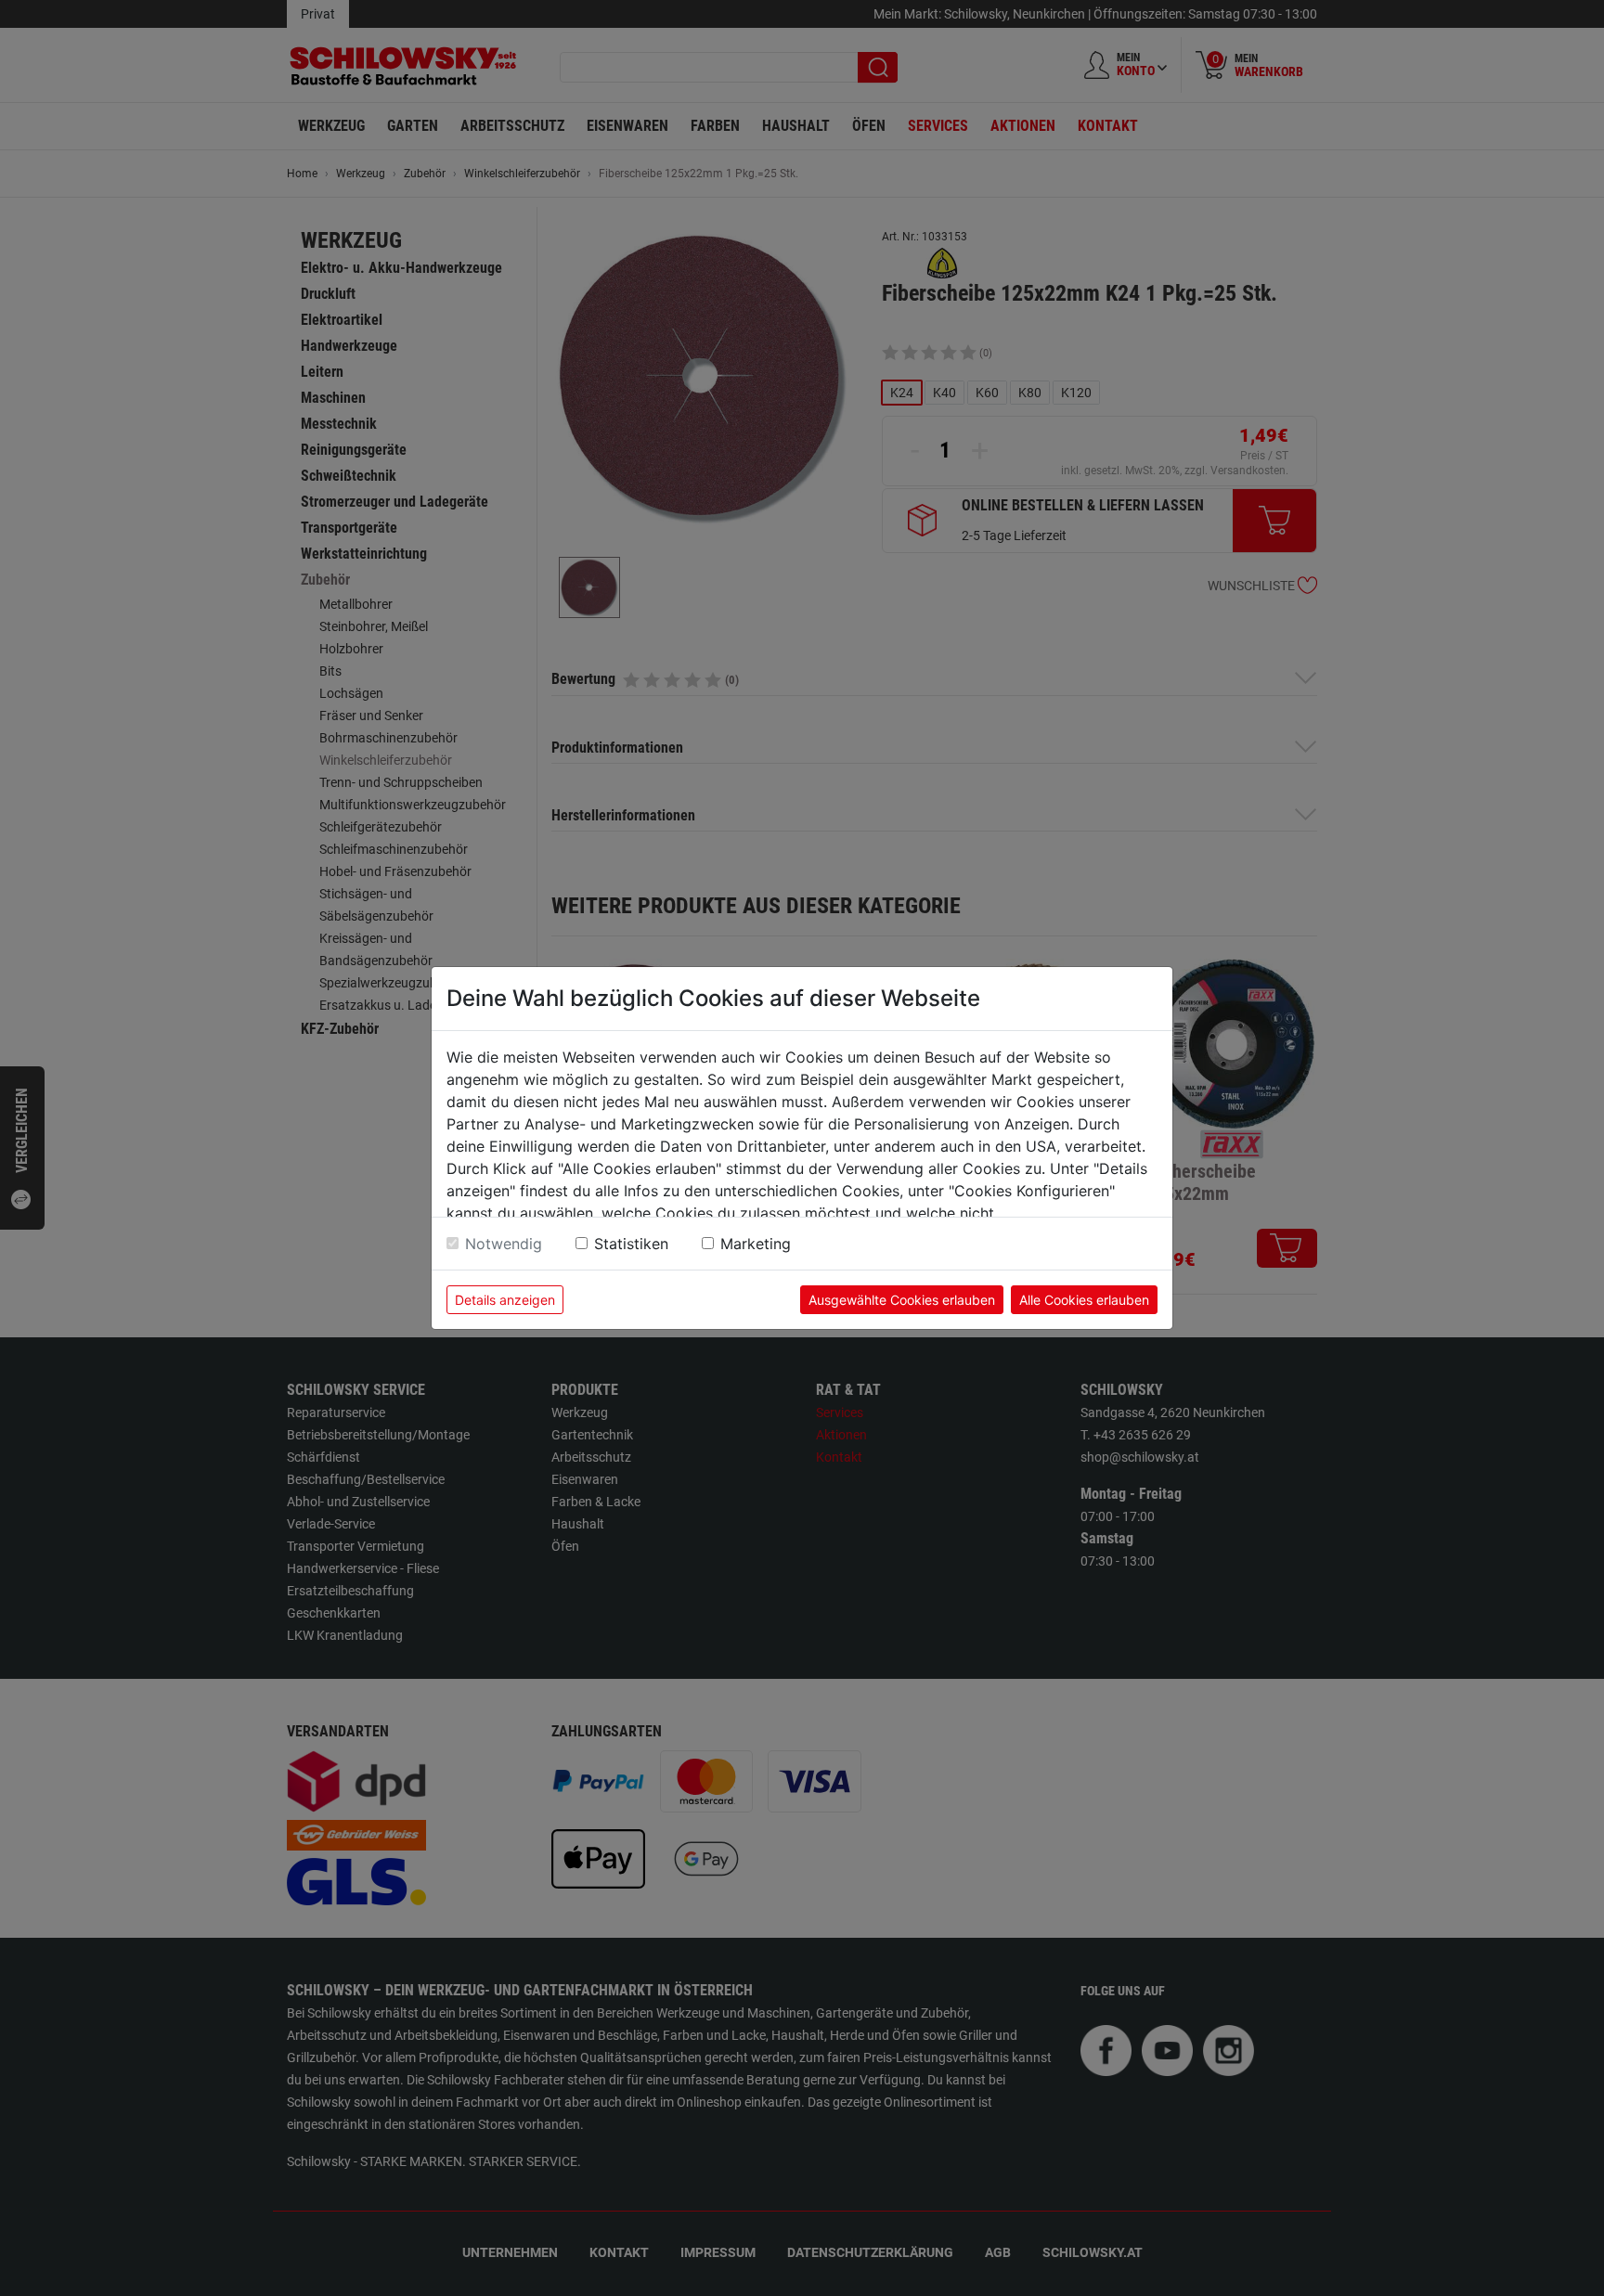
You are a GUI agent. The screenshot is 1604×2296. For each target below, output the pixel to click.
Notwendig (504, 1244)
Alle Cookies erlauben (1084, 1300)
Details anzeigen (505, 1300)
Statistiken (631, 1244)
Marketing (756, 1244)
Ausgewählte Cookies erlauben (902, 1300)
